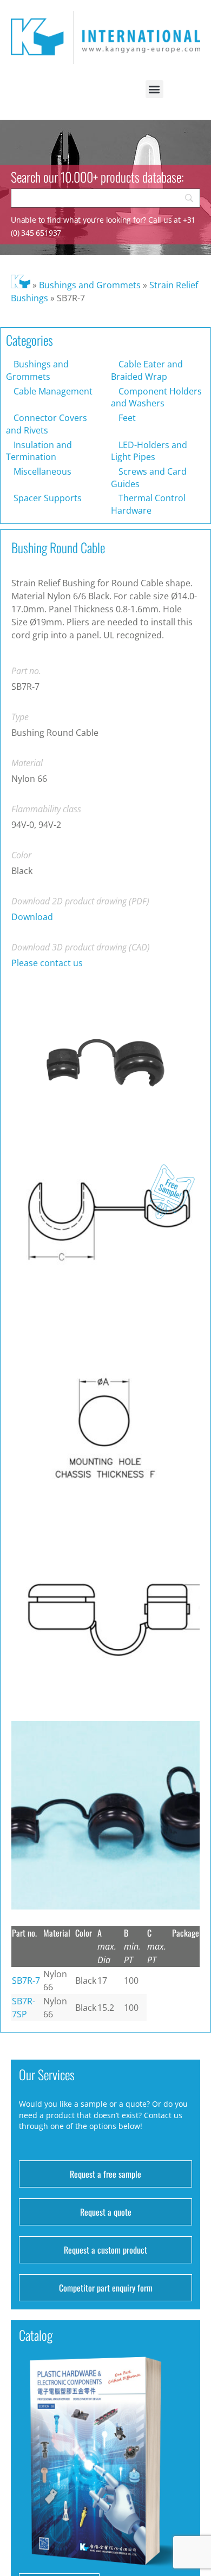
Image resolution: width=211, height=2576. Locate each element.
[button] (154, 89)
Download (32, 917)
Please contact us (47, 963)
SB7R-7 (26, 1980)
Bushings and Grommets (90, 285)
